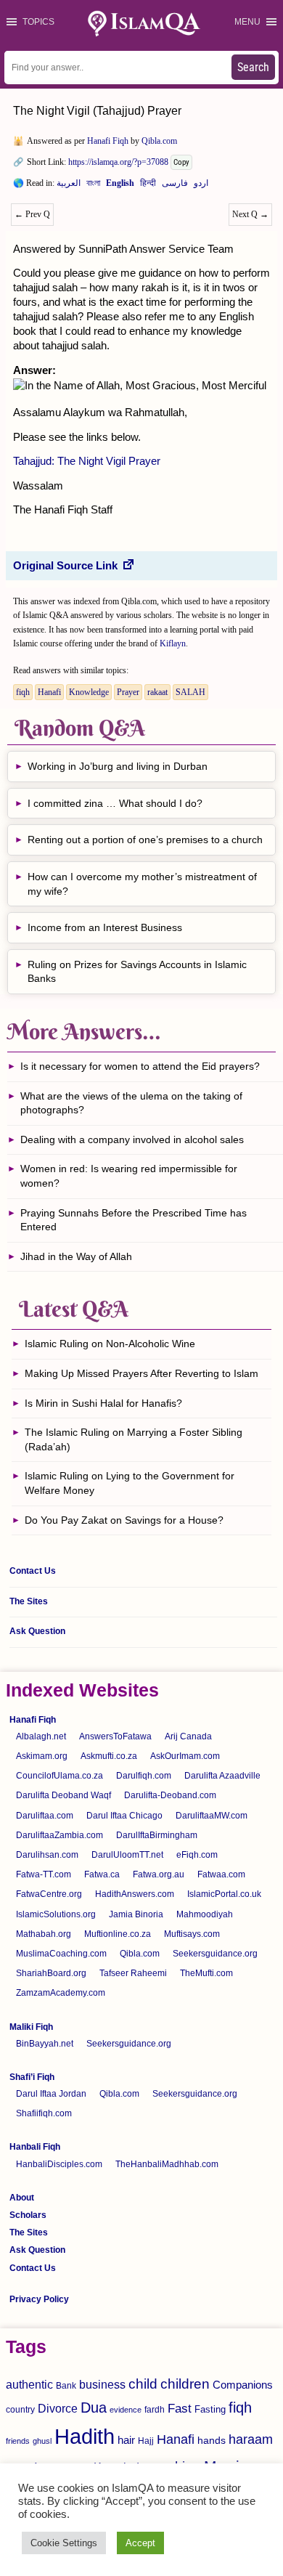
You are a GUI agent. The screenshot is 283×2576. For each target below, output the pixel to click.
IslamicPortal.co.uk (224, 1894)
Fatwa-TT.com (44, 1874)
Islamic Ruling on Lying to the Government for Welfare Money (130, 1483)
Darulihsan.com (47, 1855)
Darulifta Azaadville (222, 1776)
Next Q (250, 214)
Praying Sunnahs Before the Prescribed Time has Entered (134, 1220)
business (102, 2384)
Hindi (148, 186)
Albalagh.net (41, 1736)
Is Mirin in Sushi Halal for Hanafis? (103, 1403)
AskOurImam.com (185, 1756)
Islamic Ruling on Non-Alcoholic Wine (110, 1344)
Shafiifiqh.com (44, 2113)
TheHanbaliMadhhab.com (167, 2164)
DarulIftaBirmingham (157, 1835)
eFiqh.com (197, 1855)
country (20, 2410)
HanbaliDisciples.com (59, 2164)
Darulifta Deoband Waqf (63, 1795)
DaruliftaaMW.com (212, 1816)
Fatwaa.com (221, 1874)
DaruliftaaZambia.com (60, 1835)
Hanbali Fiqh (35, 2147)
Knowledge (89, 692)
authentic (29, 2384)
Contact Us (33, 1571)
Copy (181, 162)
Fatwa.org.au (159, 1874)
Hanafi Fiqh (108, 141)
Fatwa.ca (102, 1874)
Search (253, 67)
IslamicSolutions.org (56, 1914)
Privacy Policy (39, 2299)
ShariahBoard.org (51, 1973)
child (143, 2384)
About (22, 2198)
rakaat (157, 692)
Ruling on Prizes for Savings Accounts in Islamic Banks (137, 972)
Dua (94, 2408)
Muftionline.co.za (118, 1934)
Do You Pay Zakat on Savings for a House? (124, 1520)
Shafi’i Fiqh (32, 2077)
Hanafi (49, 692)
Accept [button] (140, 2543)
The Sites (29, 1601)
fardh (155, 2410)
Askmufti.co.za (109, 1756)
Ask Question (37, 1631)
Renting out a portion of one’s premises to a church (145, 840)
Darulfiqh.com (144, 1776)
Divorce (58, 2408)
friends (18, 2441)
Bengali (93, 186)
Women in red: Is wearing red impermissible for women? (129, 1176)
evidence (126, 2410)
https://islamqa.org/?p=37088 (118, 162)
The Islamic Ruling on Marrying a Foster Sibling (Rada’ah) (134, 1439)
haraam (251, 2439)
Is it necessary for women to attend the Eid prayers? (140, 1066)
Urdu (201, 186)
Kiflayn (173, 643)
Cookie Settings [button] (64, 2543)
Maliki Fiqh (31, 2027)
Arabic (69, 186)
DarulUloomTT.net (127, 1855)
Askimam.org (42, 1756)
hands (212, 2441)
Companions (243, 2385)
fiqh (23, 692)
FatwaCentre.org (49, 1894)
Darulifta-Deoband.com (170, 1795)
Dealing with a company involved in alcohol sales (132, 1139)
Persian (175, 186)
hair (126, 2440)
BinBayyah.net (45, 2044)
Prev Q (32, 214)
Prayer (128, 692)
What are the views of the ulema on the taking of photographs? (131, 1103)
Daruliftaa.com (45, 1816)
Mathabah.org (44, 1934)
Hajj (146, 2441)
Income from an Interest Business (105, 927)
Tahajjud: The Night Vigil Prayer (87, 461)
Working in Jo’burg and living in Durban (118, 766)
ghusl (42, 2441)
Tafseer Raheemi (133, 1973)
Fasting (210, 2409)
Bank (66, 2386)
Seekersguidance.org (215, 1954)
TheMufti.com (206, 1973)
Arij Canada (188, 1736)
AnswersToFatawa (115, 1736)
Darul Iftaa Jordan (51, 2094)
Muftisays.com (192, 1934)
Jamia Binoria (136, 1914)
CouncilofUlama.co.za (60, 1776)
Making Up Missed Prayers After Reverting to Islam (141, 1373)
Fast (180, 2409)
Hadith (85, 2436)
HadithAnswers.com (135, 1894)
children (185, 2384)
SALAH (190, 692)
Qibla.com (159, 141)
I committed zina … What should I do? (115, 803)
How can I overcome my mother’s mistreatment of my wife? (142, 884)
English (120, 186)
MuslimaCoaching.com (61, 1954)
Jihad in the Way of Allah (78, 1256)
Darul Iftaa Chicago (124, 1816)
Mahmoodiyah (205, 1914)
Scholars (28, 2215)
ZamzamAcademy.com (61, 1993)
